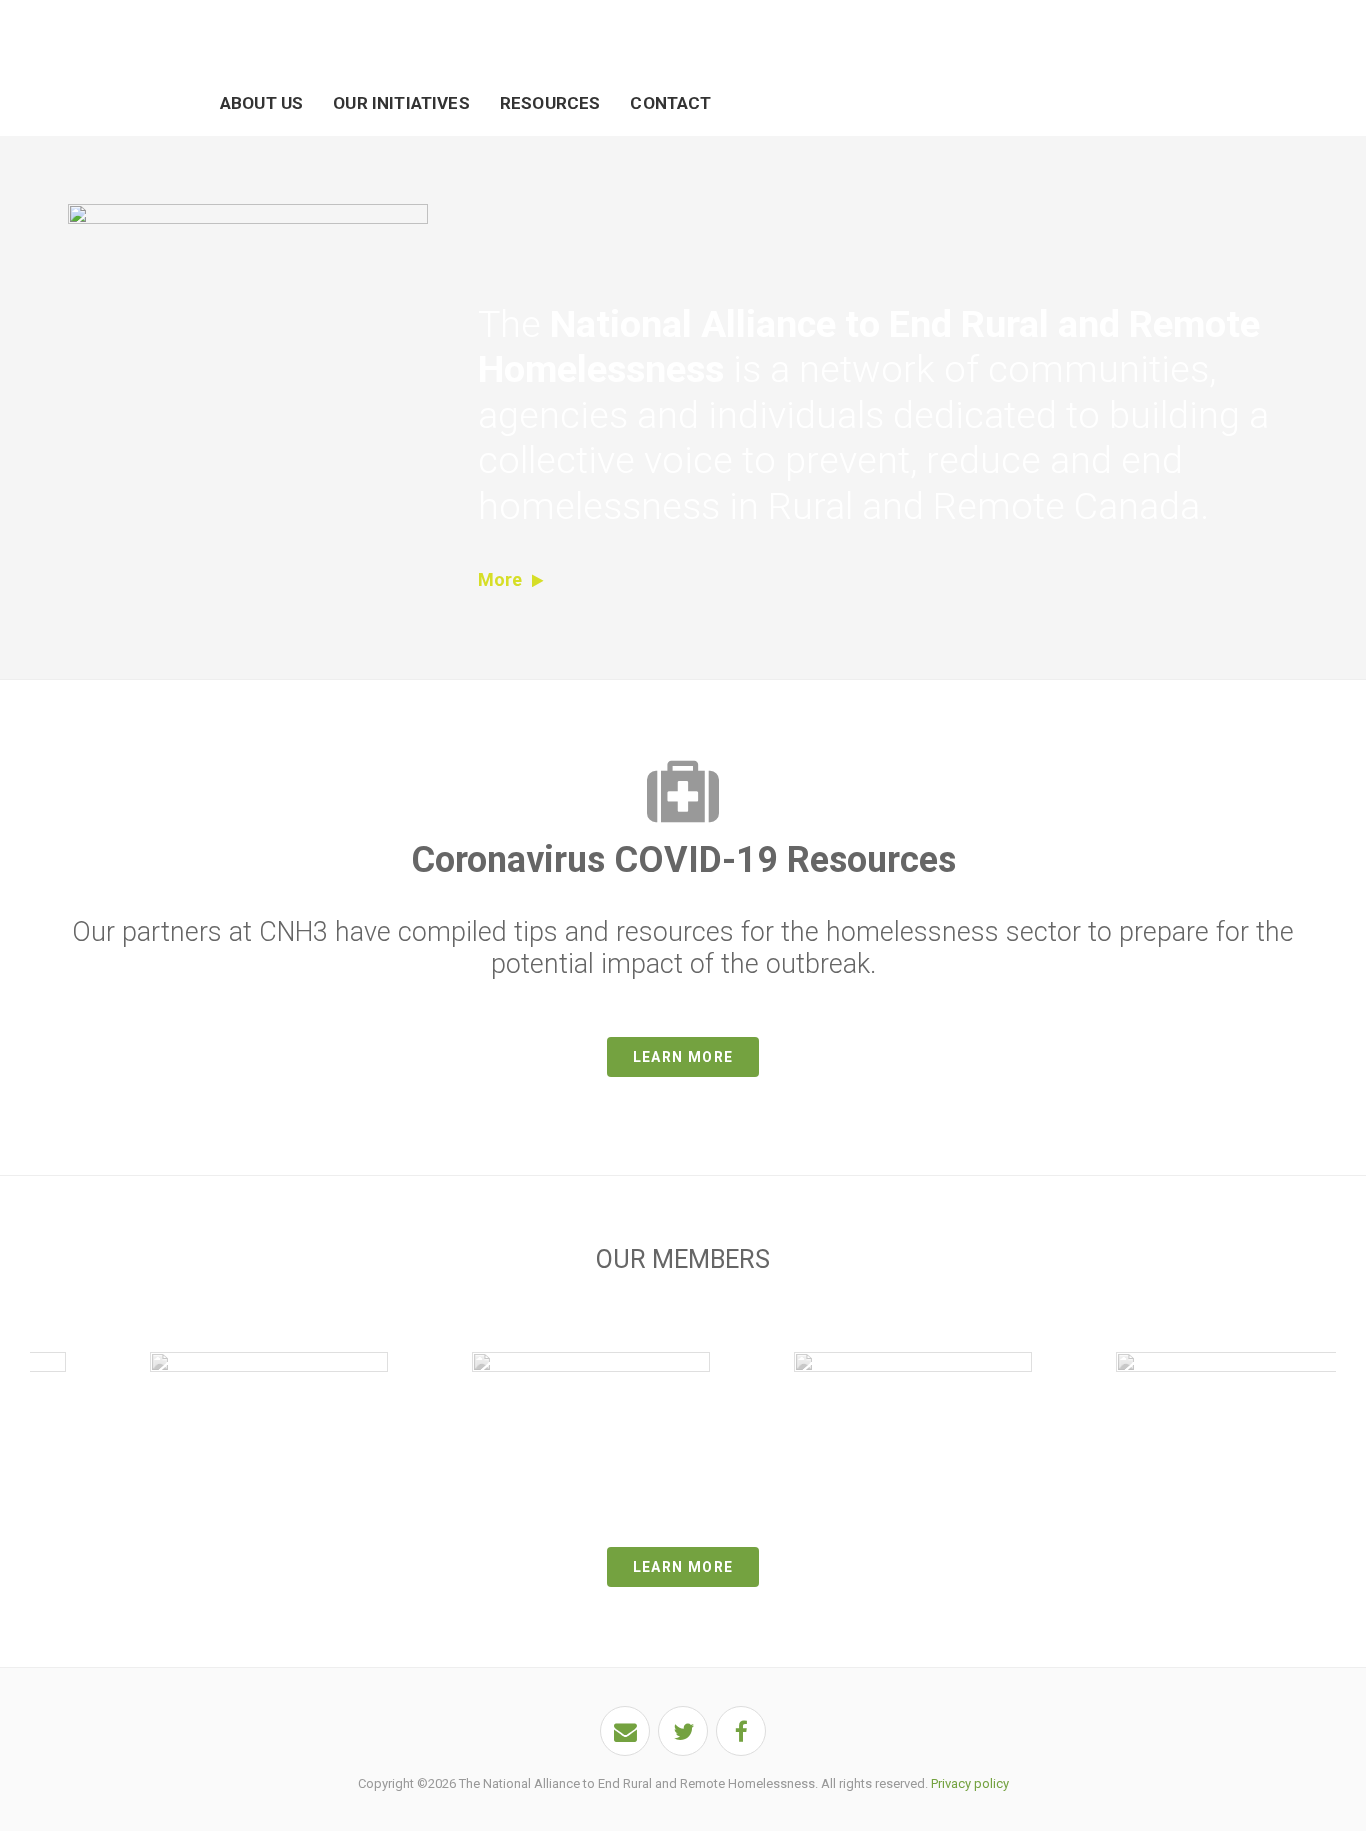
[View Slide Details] (269, 1365)
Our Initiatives (401, 103)
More (500, 579)
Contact (670, 103)
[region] (683, 1406)
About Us (261, 103)
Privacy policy (970, 1783)
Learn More (683, 1057)
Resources (550, 103)
